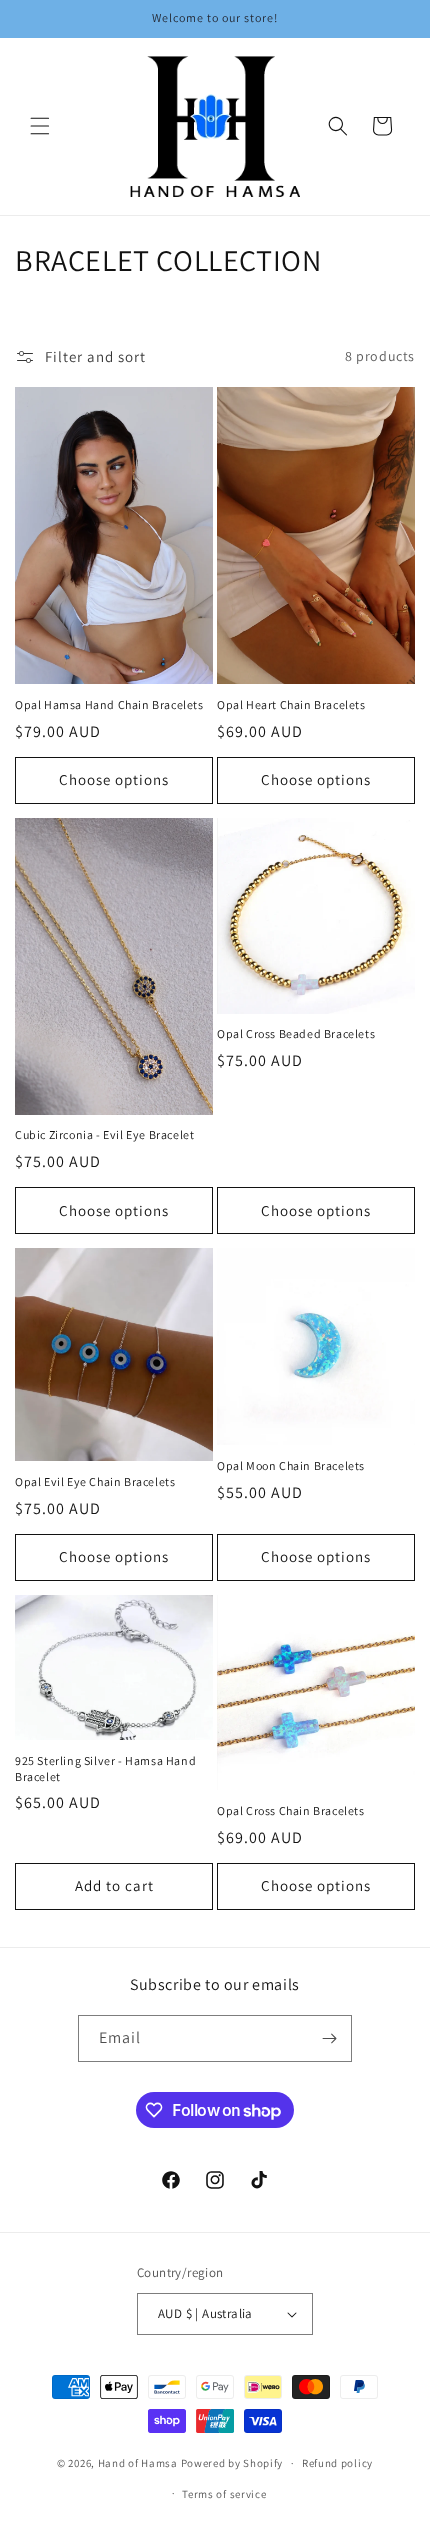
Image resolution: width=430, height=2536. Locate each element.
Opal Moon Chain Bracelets (291, 1465)
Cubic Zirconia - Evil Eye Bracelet (104, 1134)
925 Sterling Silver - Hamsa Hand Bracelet (105, 1768)
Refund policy (337, 2463)
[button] (40, 126)
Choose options (114, 779)
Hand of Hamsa (138, 2463)
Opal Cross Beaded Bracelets (296, 1033)
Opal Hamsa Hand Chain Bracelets (109, 704)
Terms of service (224, 2494)
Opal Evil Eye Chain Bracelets (95, 1481)
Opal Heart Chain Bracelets (291, 704)
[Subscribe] (329, 2038)
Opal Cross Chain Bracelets (291, 1810)
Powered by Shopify (232, 2463)
